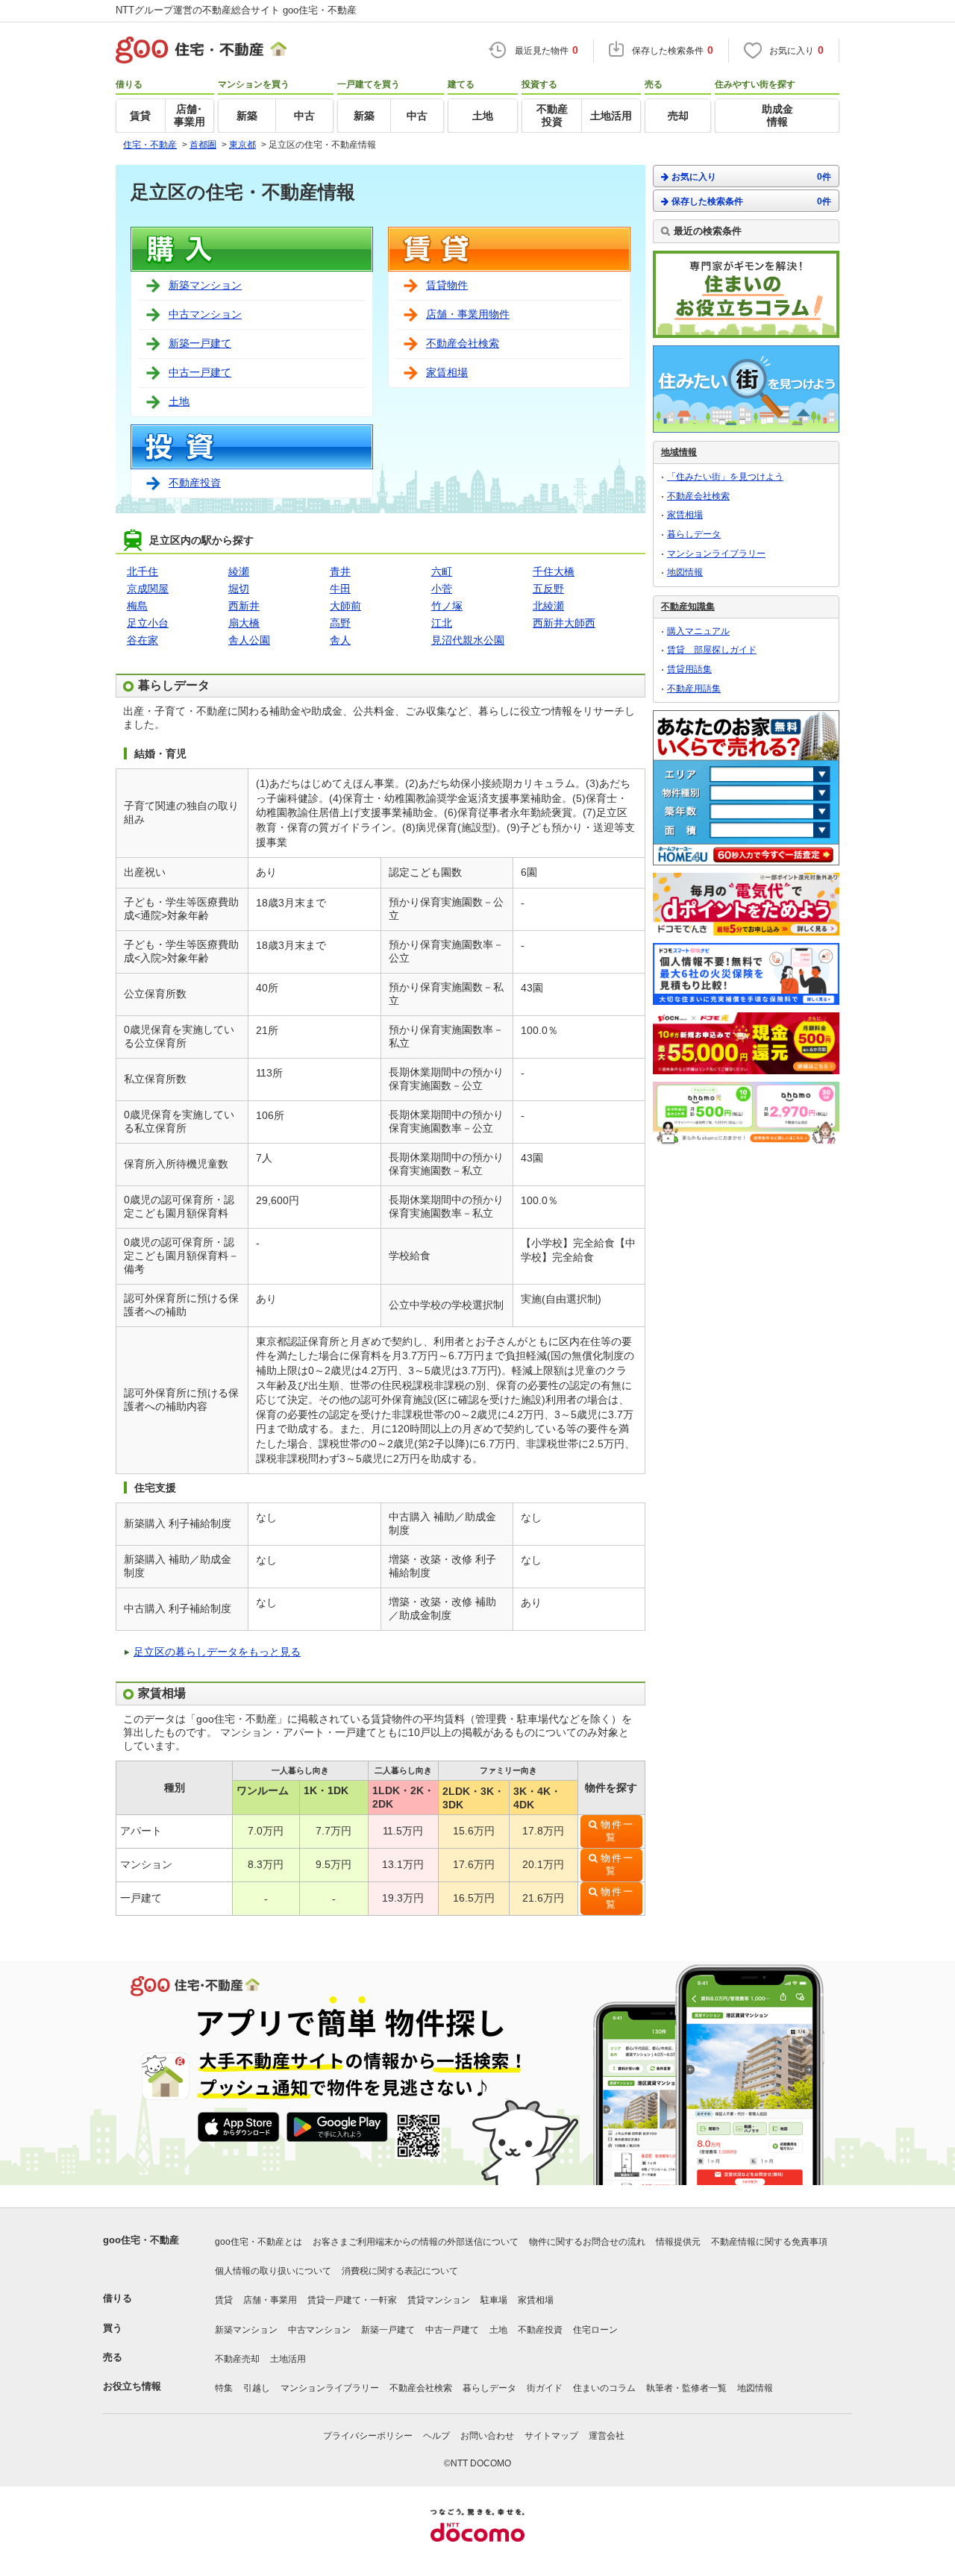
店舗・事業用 (270, 2300)
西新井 (244, 606)
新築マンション (205, 285)
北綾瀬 (548, 606)
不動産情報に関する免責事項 (769, 2242)
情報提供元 (678, 2242)
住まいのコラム (604, 2388)
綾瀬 (239, 571)
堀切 (239, 589)
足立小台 (148, 623)
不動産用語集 (694, 689)
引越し (257, 2388)
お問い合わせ (487, 2436)
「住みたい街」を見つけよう (725, 477)
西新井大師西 (564, 623)
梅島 (137, 606)
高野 (340, 623)
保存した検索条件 (751, 201)
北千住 (143, 571)
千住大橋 (554, 571)
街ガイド (545, 2388)
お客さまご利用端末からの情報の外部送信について (416, 2242)
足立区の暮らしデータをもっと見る (217, 1652)
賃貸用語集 (689, 669)
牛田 (340, 589)
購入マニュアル (698, 631)
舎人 (340, 640)
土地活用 (288, 2359)
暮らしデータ (694, 534)
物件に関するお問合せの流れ (587, 2242)
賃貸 (224, 2300)
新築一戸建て (200, 343)
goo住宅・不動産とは (259, 2242)
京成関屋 (148, 589)
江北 (442, 623)
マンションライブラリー (716, 554)
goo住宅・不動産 (141, 2240)
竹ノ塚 (447, 606)
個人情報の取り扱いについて (273, 2271)
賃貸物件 (447, 285)
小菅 (442, 589)
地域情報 (679, 452)
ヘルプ (436, 2436)
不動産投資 (195, 483)
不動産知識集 (688, 607)
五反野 (548, 589)
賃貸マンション (439, 2300)
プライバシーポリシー (368, 2436)
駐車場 (494, 2300)
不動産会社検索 (463, 343)
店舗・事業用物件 (468, 314)
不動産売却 (237, 2359)
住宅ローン (595, 2330)
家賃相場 (447, 372)
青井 (340, 571)
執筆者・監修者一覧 (686, 2388)
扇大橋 (244, 623)
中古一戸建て (200, 372)
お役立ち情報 (132, 2386)
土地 (179, 401)
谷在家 (143, 640)
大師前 (345, 606)
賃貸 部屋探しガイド (712, 650)
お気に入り (751, 177)
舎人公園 (249, 640)
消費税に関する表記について (400, 2271)
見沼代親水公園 (468, 640)
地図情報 (685, 572)
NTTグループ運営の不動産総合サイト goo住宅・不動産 (236, 10)
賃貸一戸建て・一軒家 (352, 2300)
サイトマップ (551, 2436)
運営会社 (607, 2436)
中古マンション (205, 314)
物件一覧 (617, 1831)
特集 (224, 2388)
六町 (442, 571)
